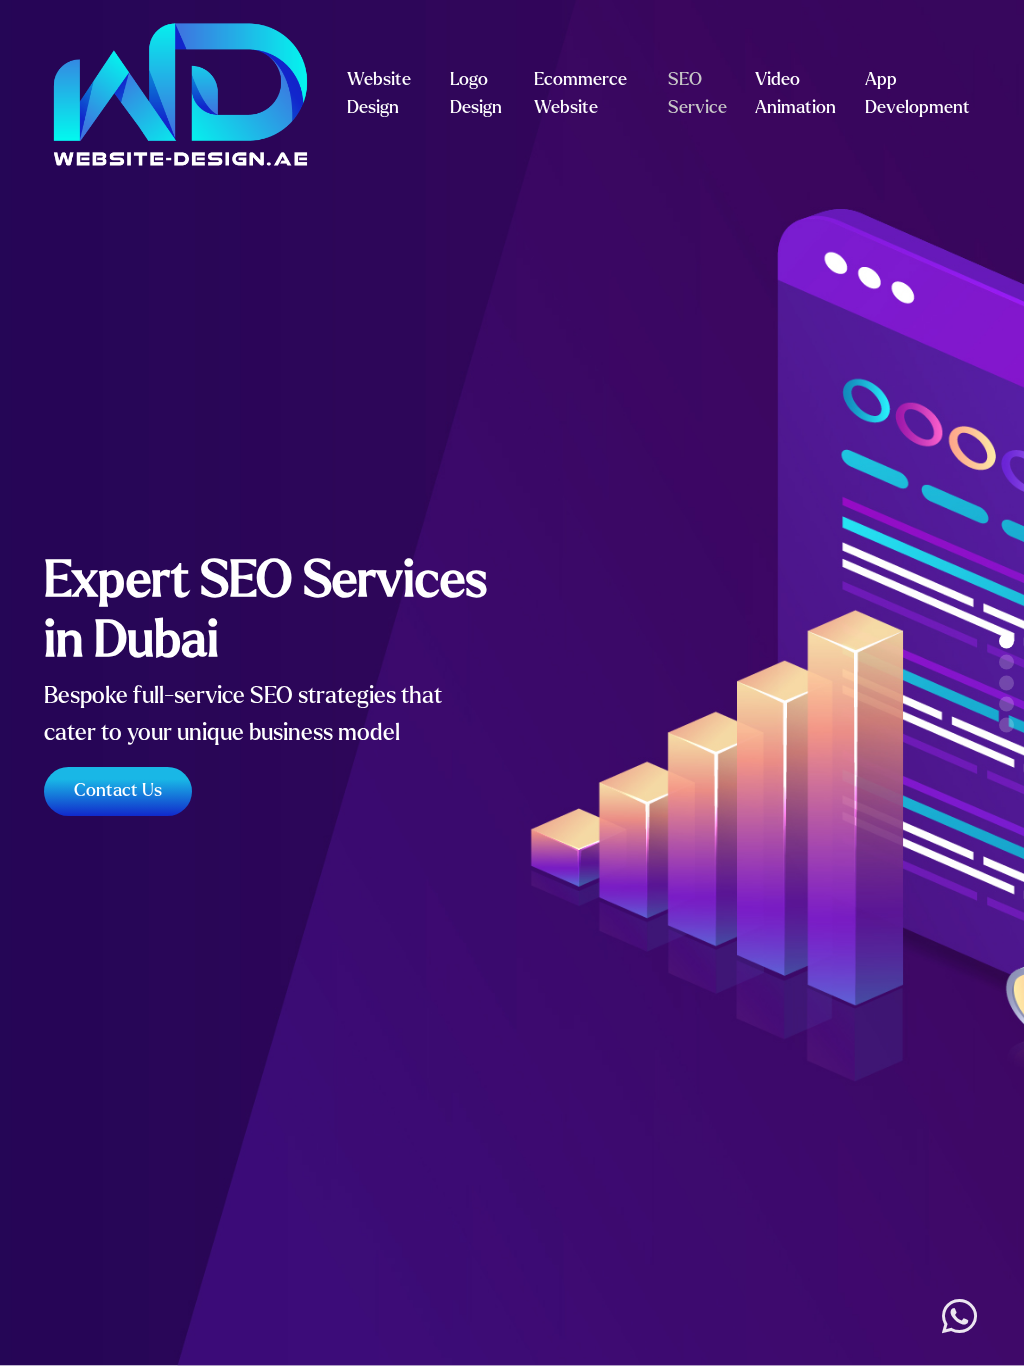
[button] (1006, 641)
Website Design (379, 94)
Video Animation (795, 94)
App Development (917, 94)
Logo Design (476, 94)
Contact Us (118, 790)
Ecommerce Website (580, 94)
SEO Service (697, 94)
